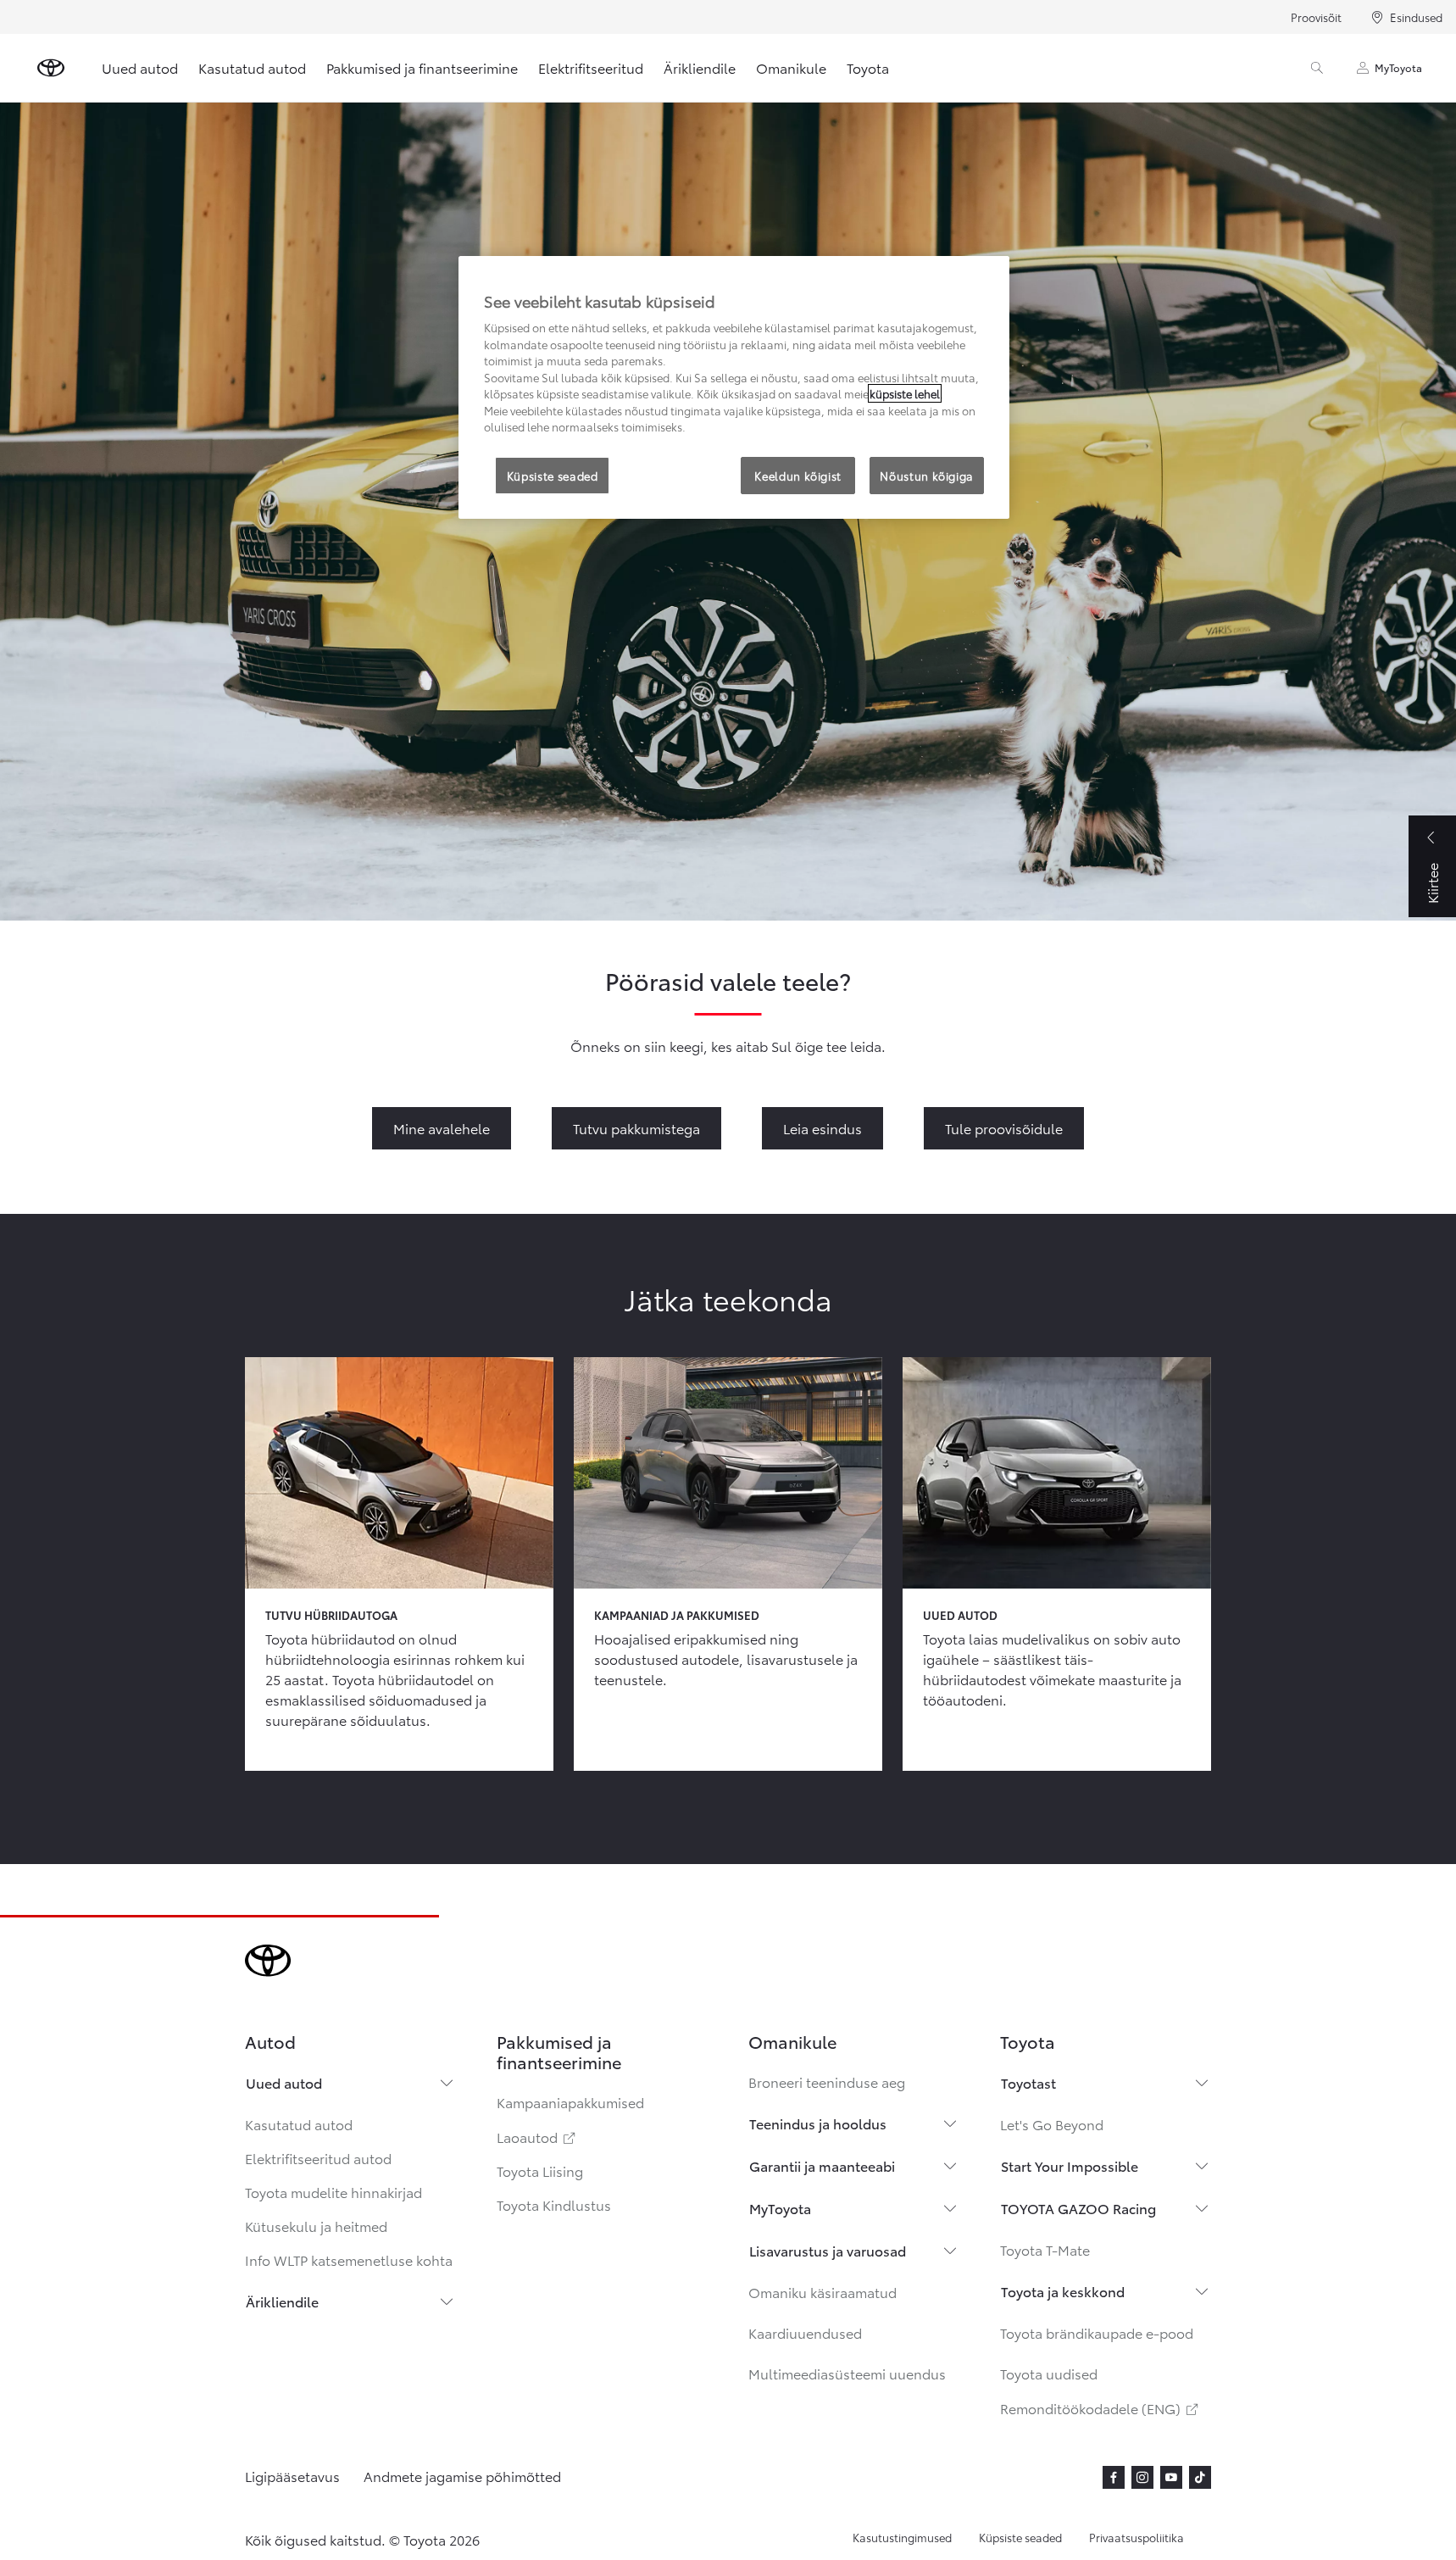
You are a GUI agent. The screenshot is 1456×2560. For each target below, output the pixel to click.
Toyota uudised (1049, 2373)
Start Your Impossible (1070, 2165)
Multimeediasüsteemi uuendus (847, 2373)
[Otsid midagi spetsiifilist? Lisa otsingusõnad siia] (1317, 68)
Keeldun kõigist (798, 476)
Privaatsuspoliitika (1136, 2537)
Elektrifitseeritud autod (318, 2158)
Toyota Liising (540, 2170)
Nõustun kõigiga (927, 476)
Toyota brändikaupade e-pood (1097, 2332)
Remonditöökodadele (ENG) (1100, 2408)
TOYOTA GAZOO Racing (1078, 2208)
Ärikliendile (700, 67)
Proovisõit (1316, 17)
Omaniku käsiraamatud (822, 2292)
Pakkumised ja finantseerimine (422, 67)
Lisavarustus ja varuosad (828, 2250)
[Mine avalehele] (51, 68)
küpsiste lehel (905, 393)
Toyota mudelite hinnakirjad (333, 2192)
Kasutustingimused (902, 2537)
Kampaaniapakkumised (570, 2102)
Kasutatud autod (252, 67)
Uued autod (140, 67)
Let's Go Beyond (1052, 2124)
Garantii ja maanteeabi (822, 2165)
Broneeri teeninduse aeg (827, 2081)
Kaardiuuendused (805, 2332)
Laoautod (537, 2137)
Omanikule (791, 67)
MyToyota (1398, 67)
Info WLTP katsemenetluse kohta (349, 2259)
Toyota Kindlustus (554, 2204)
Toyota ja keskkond (1063, 2291)
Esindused (1416, 17)
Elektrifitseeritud (591, 67)
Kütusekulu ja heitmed (316, 2226)
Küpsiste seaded (1020, 2537)
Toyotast (1028, 2082)
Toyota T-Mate (1045, 2249)
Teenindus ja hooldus (818, 2123)
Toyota (868, 67)
